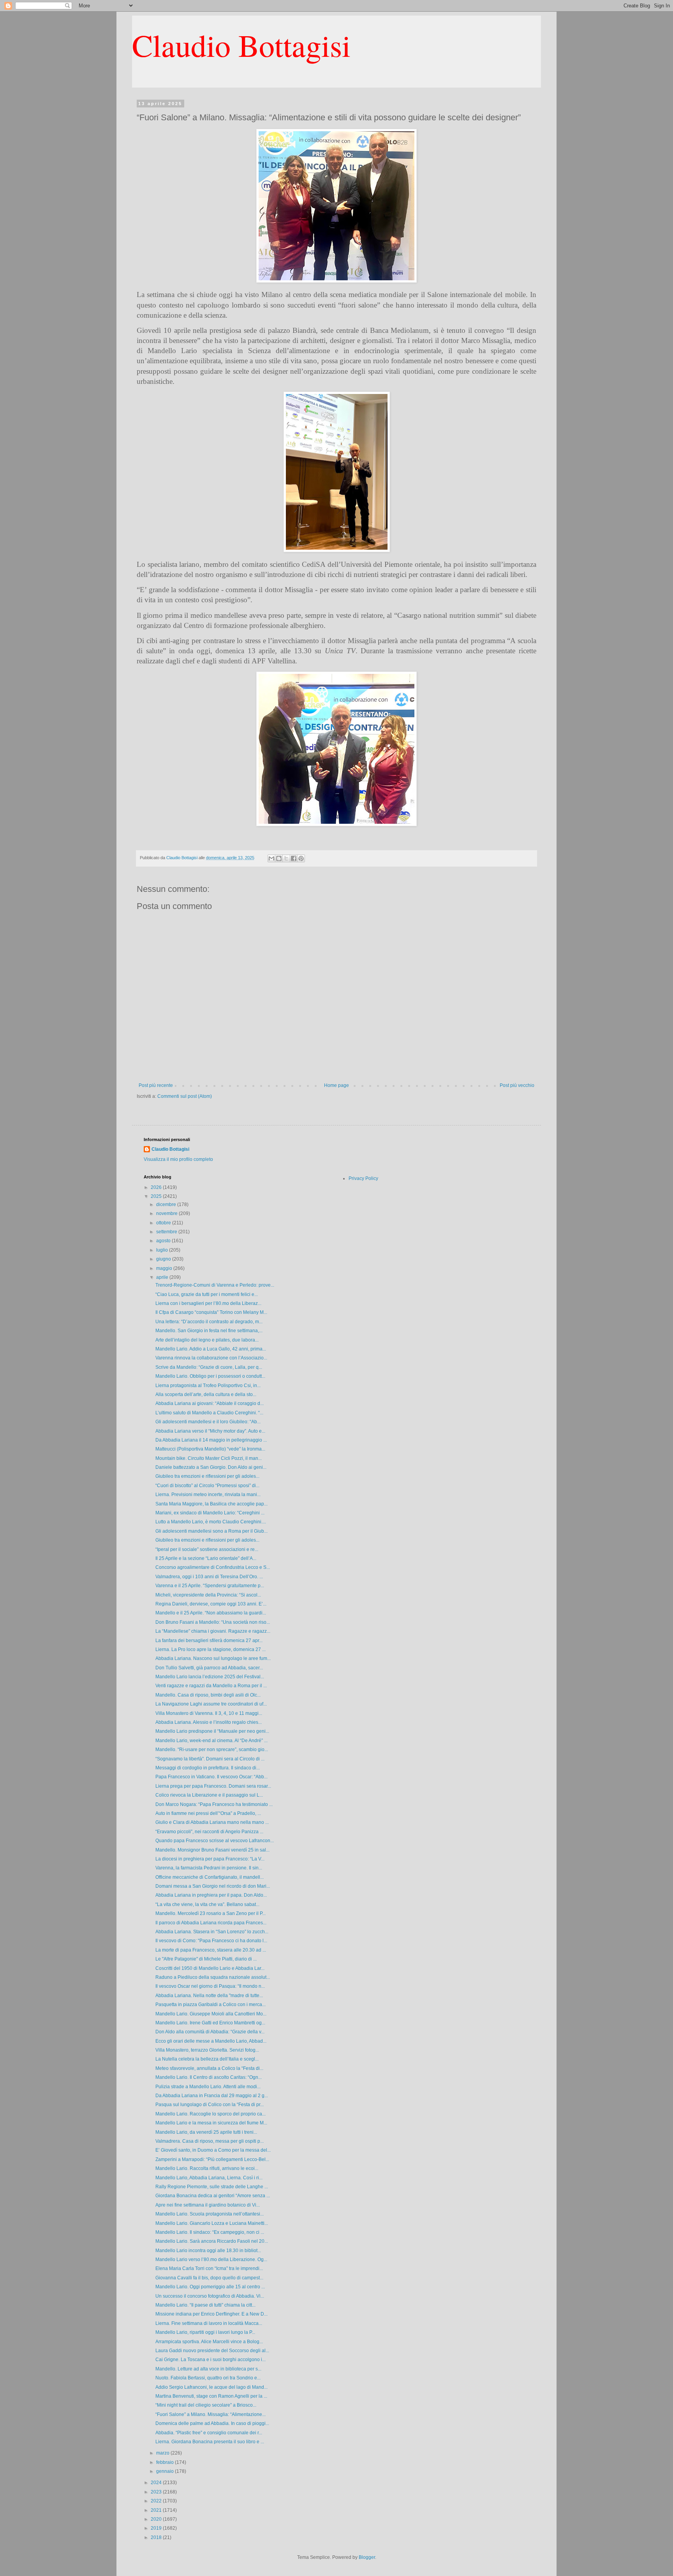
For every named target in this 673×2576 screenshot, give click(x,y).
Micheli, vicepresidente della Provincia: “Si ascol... (208, 1595)
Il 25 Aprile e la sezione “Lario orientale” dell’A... (206, 1558)
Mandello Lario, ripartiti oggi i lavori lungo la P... (205, 2332)
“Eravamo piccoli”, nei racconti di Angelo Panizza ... (209, 1832)
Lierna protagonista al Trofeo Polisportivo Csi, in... (208, 1386)
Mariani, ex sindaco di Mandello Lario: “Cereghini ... (210, 1513)
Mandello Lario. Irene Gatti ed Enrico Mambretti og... (210, 2023)
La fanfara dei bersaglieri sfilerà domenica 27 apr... (209, 1641)
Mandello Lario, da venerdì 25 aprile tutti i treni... (206, 2132)
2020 (157, 2519)
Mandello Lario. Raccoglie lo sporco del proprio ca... (211, 2114)
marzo (163, 2453)
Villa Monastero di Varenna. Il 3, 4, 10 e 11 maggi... (209, 1713)
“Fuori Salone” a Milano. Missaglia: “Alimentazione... (211, 2414)
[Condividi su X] (286, 858)
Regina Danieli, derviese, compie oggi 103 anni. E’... (211, 1604)
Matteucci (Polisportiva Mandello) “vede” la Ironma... (210, 1449)
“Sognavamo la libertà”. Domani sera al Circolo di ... (210, 1759)
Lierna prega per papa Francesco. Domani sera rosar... (213, 1786)
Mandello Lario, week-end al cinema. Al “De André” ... (211, 1741)
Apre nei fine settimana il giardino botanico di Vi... (208, 2205)
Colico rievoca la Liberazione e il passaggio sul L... (209, 1795)
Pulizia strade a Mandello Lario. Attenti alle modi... (208, 2087)
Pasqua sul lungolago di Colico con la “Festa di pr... (210, 2105)
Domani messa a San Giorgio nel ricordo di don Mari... (213, 1886)
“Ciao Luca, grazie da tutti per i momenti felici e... (207, 1294)
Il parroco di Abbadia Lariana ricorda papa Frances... (211, 1923)
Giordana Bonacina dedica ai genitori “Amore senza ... (213, 2196)
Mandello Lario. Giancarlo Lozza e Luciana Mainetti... (212, 2223)
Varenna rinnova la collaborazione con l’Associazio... (211, 1358)
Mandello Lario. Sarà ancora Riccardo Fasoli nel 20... (212, 2241)
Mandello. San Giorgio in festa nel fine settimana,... (209, 1331)
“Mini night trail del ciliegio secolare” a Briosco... (206, 2405)
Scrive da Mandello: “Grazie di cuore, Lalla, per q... (209, 1367)
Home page (336, 1085)
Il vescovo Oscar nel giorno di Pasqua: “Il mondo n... (210, 1986)
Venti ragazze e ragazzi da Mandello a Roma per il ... (211, 1686)
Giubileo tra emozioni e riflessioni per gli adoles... (207, 1476)
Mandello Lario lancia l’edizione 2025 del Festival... (210, 1677)
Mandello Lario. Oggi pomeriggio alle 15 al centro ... (210, 2287)
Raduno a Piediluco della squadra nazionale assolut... (213, 1977)
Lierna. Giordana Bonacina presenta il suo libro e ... (210, 2442)
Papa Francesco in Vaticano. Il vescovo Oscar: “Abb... (211, 1777)
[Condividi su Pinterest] (301, 858)
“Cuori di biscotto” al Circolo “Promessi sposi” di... (207, 1486)
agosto (164, 1241)
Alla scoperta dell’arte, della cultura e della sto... (206, 1394)
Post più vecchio (517, 1085)
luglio (163, 1250)
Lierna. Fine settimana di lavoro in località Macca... (209, 2323)
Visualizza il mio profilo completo (178, 1159)
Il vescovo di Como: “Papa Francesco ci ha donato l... (211, 1941)
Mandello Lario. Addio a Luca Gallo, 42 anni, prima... (211, 1349)
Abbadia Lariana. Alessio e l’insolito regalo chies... (209, 1722)
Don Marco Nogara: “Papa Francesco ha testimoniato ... (214, 1804)
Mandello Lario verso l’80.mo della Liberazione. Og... (211, 2259)
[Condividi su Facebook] (294, 858)
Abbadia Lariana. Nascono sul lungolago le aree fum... (213, 1658)
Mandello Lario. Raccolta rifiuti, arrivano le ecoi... (207, 2168)
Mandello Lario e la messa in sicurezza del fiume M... (211, 2123)
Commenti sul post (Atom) (185, 1096)
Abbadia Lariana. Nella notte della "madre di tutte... (209, 1996)
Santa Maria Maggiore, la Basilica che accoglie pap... (211, 1504)
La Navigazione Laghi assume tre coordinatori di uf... (211, 1704)
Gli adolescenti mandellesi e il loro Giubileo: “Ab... (208, 1422)
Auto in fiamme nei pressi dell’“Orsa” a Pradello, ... (208, 1813)
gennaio (166, 2471)
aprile (163, 1277)
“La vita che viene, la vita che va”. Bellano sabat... (207, 1904)
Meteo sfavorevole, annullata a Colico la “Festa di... (209, 2068)
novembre (167, 1213)
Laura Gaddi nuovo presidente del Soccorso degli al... (212, 2351)
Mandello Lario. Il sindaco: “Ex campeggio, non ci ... (210, 2232)
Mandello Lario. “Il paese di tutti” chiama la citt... (205, 2305)
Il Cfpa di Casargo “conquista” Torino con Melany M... (211, 1312)
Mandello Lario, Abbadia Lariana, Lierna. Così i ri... (209, 2178)
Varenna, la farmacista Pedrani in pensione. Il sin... (209, 1868)
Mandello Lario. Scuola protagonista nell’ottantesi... (210, 2214)
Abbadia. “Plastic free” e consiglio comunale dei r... (209, 2433)
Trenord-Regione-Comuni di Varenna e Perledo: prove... (215, 1285)
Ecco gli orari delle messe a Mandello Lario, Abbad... (211, 2041)
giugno (164, 1259)
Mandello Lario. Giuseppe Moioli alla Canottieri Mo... (211, 2014)
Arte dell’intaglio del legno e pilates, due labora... (207, 1340)
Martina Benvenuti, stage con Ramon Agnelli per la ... (211, 2396)
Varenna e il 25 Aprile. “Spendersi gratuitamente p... (210, 1586)
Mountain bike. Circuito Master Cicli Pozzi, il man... (209, 1458)
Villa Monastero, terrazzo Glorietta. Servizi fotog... (207, 2050)
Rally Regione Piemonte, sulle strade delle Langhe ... (212, 2187)
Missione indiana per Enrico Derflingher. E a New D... (211, 2314)
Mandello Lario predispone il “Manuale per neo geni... (212, 1731)
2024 (157, 2483)
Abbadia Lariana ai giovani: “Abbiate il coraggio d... (210, 1403)
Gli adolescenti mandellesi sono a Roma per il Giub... (211, 1531)
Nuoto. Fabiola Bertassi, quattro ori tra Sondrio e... (208, 2378)
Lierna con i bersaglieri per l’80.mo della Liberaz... (208, 1303)
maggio (165, 1268)
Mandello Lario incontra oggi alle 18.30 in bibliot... (208, 2251)
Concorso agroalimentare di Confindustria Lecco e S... (213, 1567)
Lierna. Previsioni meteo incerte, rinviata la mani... (208, 1495)
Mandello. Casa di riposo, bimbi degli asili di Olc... (208, 1695)
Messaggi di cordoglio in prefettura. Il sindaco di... (208, 1768)
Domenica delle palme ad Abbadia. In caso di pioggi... (212, 2423)
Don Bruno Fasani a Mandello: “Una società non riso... (213, 1622)
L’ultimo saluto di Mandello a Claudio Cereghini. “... (209, 1413)
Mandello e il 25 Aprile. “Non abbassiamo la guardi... (211, 1613)
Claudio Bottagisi (241, 45)
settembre (167, 1232)
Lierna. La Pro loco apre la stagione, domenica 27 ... (211, 1649)
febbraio (166, 2462)
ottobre (164, 1223)
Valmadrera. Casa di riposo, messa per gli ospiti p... (210, 2141)
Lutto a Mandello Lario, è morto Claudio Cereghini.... (211, 1522)
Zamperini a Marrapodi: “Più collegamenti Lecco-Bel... (212, 2159)
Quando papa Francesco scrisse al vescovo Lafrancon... (215, 1841)
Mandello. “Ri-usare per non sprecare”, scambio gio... (212, 1750)
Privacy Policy (363, 1178)
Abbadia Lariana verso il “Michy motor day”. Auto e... (210, 1431)
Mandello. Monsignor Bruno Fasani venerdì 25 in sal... (212, 1850)
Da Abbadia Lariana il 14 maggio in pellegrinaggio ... (211, 1440)
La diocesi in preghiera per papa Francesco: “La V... (210, 1859)
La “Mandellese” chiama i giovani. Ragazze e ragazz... (213, 1631)
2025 (157, 1196)
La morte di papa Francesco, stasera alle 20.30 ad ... (211, 1950)
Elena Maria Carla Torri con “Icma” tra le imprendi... (209, 2268)
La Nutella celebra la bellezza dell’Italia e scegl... (207, 2059)
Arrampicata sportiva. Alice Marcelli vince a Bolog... (209, 2342)
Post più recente (156, 1085)
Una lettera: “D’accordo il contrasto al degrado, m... (209, 1322)
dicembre (167, 1204)
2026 (157, 1187)
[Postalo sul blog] (279, 858)
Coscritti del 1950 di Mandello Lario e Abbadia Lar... (210, 1968)
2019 (157, 2528)
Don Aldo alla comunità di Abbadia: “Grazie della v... (210, 2032)
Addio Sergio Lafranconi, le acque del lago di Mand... (211, 2387)
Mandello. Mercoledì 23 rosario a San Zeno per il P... (211, 1913)
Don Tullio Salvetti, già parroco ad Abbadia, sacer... (209, 1668)
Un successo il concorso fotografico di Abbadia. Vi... (210, 2296)
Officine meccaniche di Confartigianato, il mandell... (210, 1877)
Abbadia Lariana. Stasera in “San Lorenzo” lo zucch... (212, 1932)
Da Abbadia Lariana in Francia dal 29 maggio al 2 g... (212, 2096)
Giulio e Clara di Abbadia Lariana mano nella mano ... (212, 1822)
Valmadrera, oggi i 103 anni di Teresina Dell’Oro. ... (209, 1577)
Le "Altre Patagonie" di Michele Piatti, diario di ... (206, 1959)
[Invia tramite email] (271, 858)
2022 (157, 2501)
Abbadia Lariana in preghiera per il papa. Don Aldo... (211, 1895)
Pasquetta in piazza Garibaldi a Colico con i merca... (211, 2005)
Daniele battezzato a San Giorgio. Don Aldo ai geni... (211, 1467)
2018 (157, 2537)
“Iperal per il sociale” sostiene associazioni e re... (207, 1549)
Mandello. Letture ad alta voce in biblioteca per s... (208, 2369)
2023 (157, 2492)
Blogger (367, 2557)
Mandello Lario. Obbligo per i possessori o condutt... (210, 1376)
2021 (157, 2510)
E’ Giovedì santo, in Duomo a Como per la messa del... (213, 2150)
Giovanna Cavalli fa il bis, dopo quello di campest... (209, 2278)
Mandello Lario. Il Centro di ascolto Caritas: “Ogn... (209, 2077)
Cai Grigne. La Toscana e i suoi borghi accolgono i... (211, 2360)
